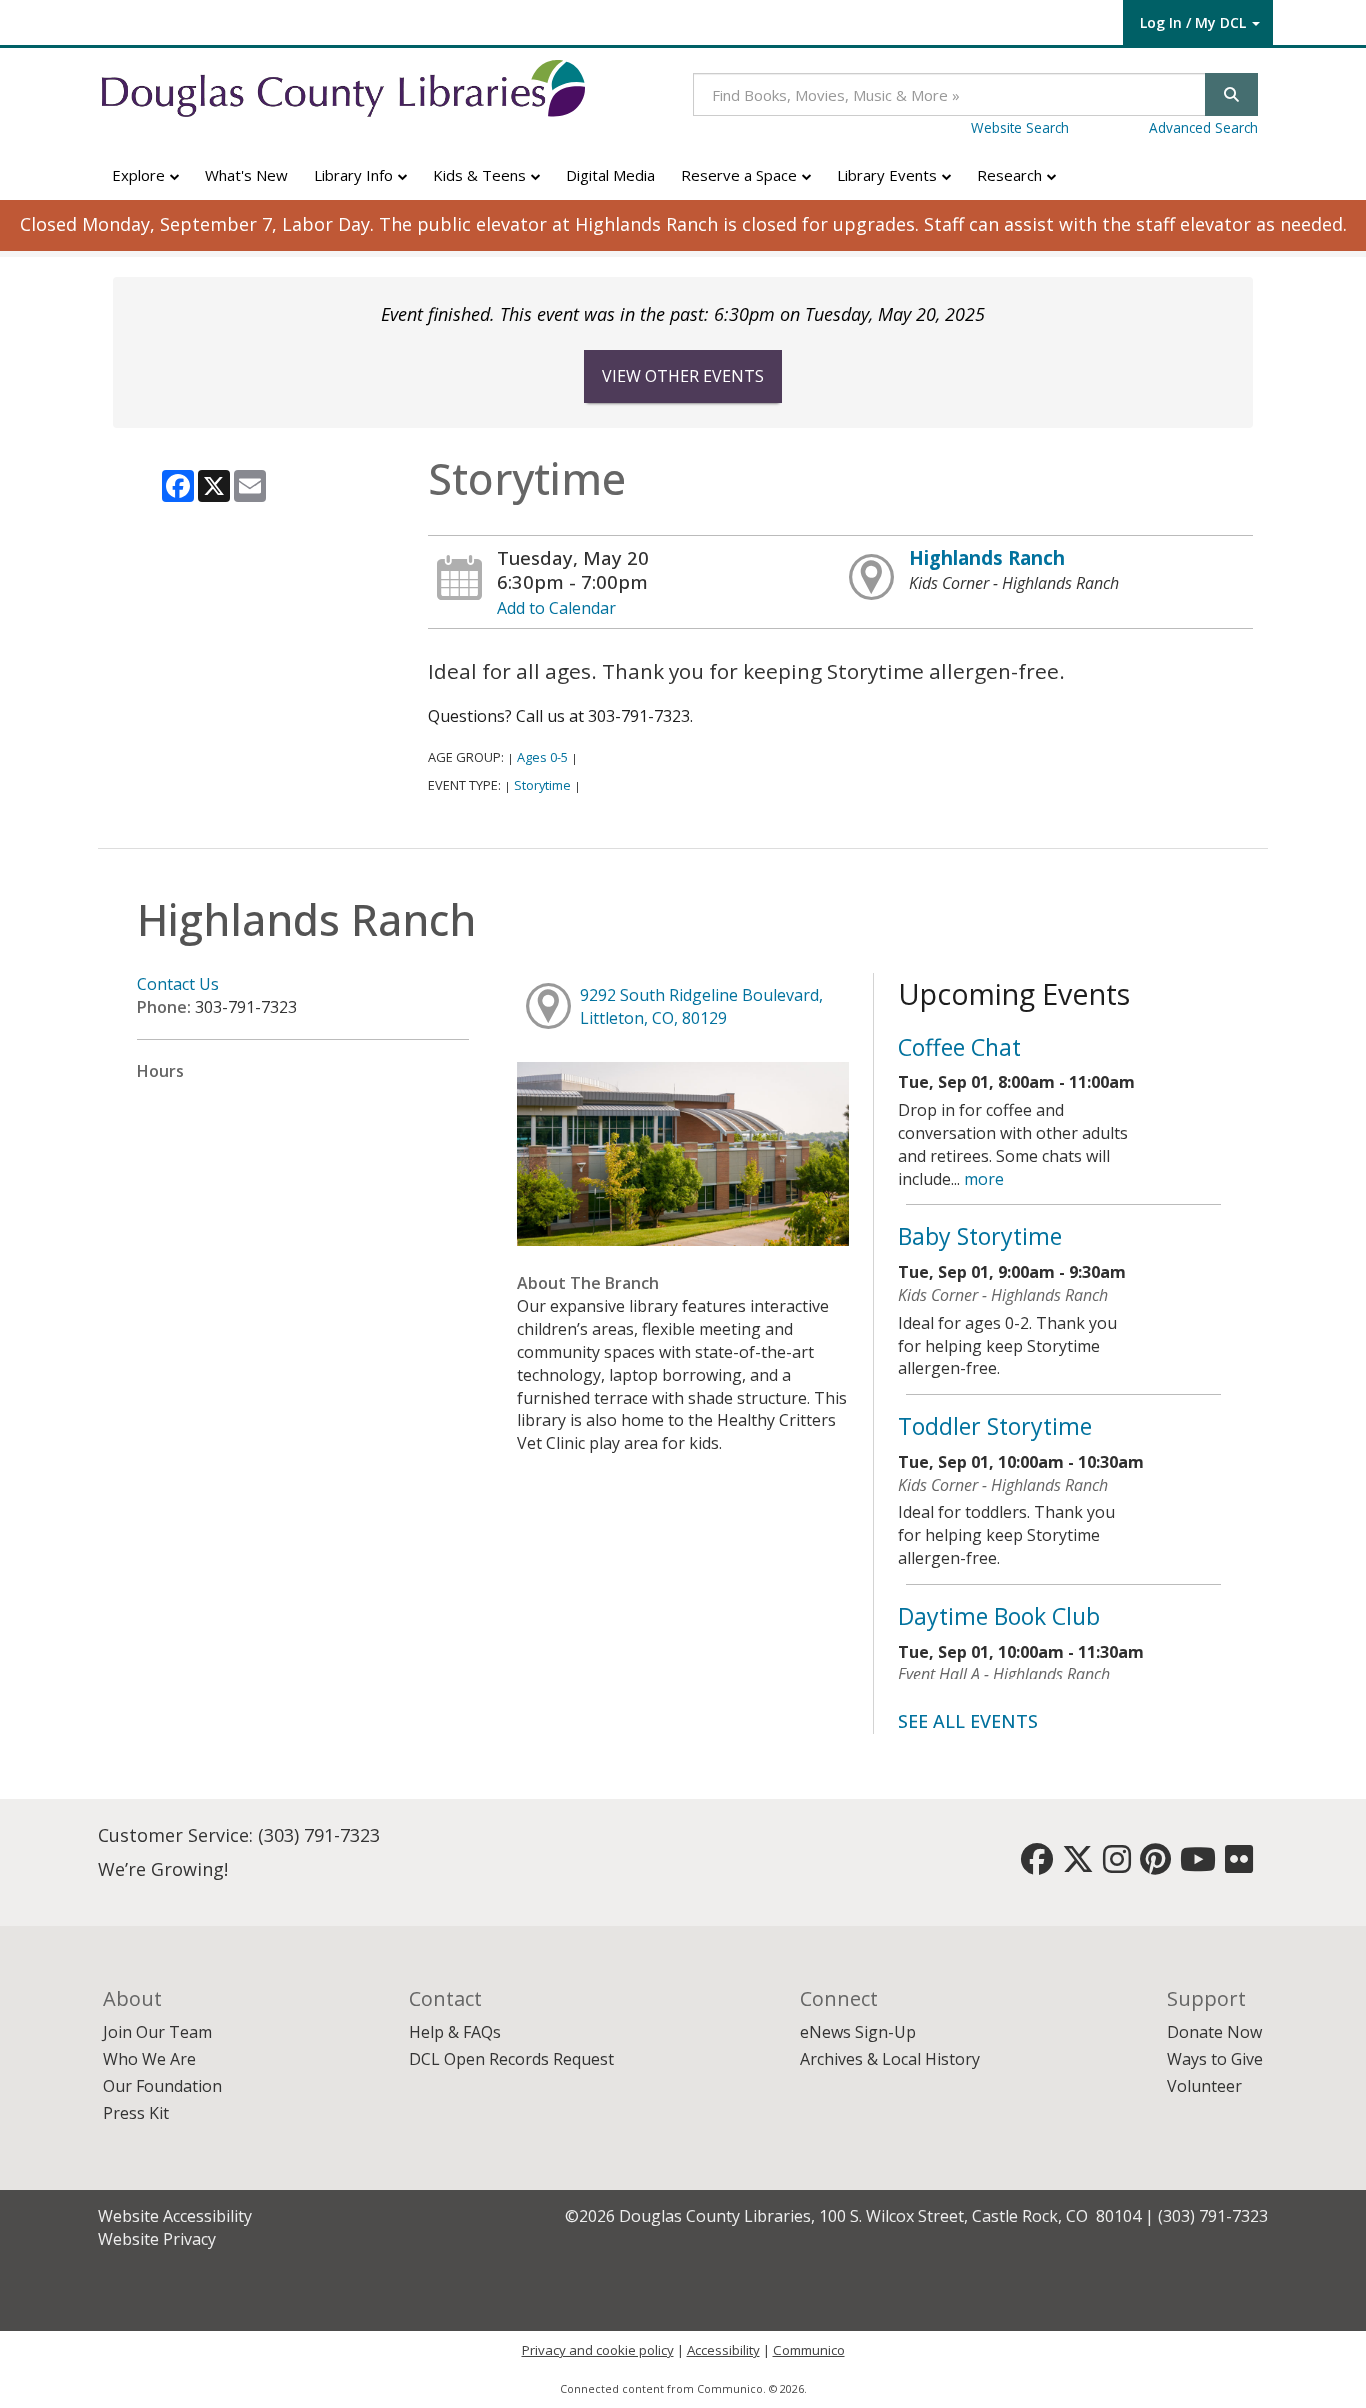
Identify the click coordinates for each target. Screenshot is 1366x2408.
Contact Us (178, 984)
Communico (809, 2350)
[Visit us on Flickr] (1239, 1865)
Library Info (355, 175)
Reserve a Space (741, 175)
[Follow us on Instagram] (1117, 1865)
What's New (246, 175)
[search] (1231, 94)
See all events (968, 1721)
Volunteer (1204, 2086)
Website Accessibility (175, 2216)
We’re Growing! (163, 1869)
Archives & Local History (890, 2059)
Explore (140, 175)
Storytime (542, 785)
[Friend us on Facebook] (1037, 1865)
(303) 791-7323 (319, 1835)
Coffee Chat (959, 1047)
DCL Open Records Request (511, 2059)
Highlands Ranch (987, 557)
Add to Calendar (556, 608)
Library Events (889, 175)
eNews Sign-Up (858, 2032)
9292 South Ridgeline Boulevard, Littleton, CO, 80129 (701, 1006)
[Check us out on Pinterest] (1155, 1865)
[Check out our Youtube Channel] (1198, 1865)
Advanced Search (1203, 127)
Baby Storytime (980, 1236)
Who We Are (149, 2059)
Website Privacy (157, 2239)
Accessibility (723, 2350)
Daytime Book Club (999, 1616)
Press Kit (136, 2113)
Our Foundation (162, 2086)
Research (1011, 175)
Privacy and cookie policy (598, 2350)
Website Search (1020, 127)
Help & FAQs (455, 2032)
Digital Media (610, 175)
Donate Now (1214, 2032)
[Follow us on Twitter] (1078, 1865)
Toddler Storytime (995, 1426)
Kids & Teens (481, 175)
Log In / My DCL (1193, 22)
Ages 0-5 (542, 757)
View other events (683, 376)
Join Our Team (157, 2032)
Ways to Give (1215, 2059)
